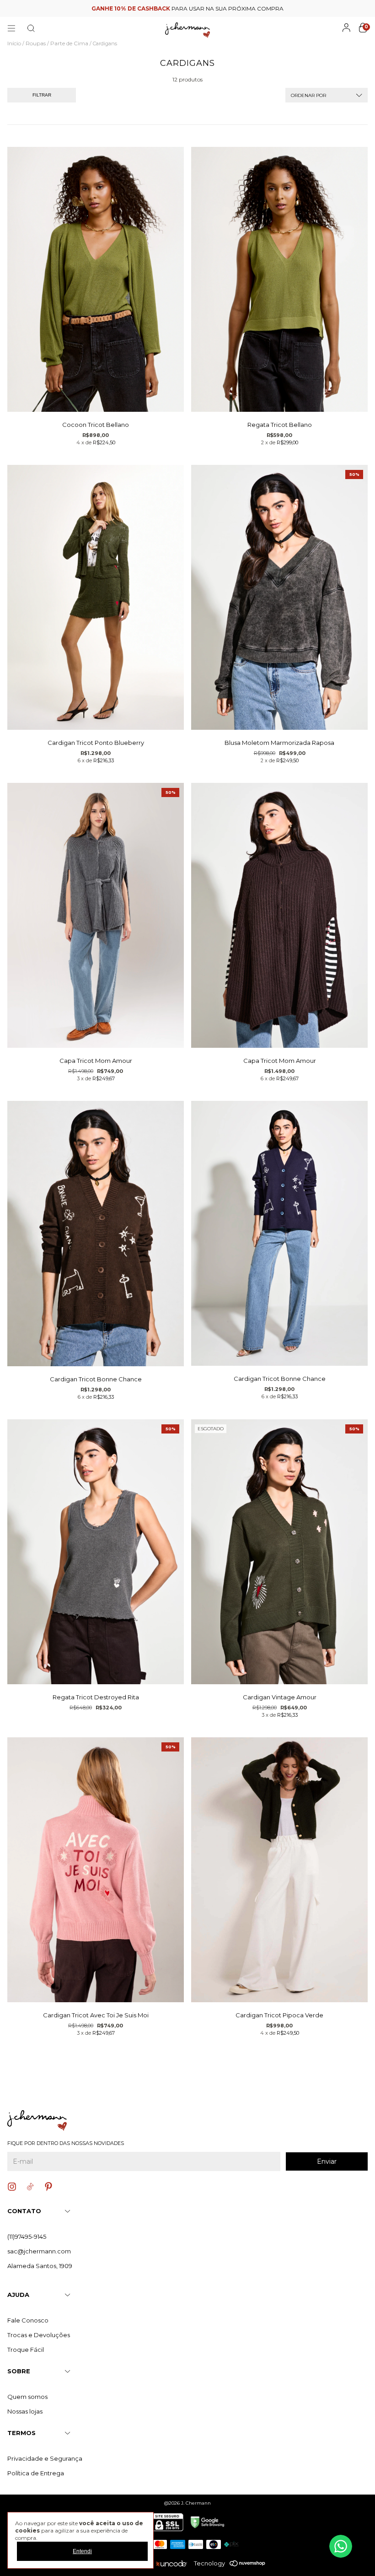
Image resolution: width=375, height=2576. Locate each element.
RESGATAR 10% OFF (188, 241)
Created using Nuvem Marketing (188, 258)
